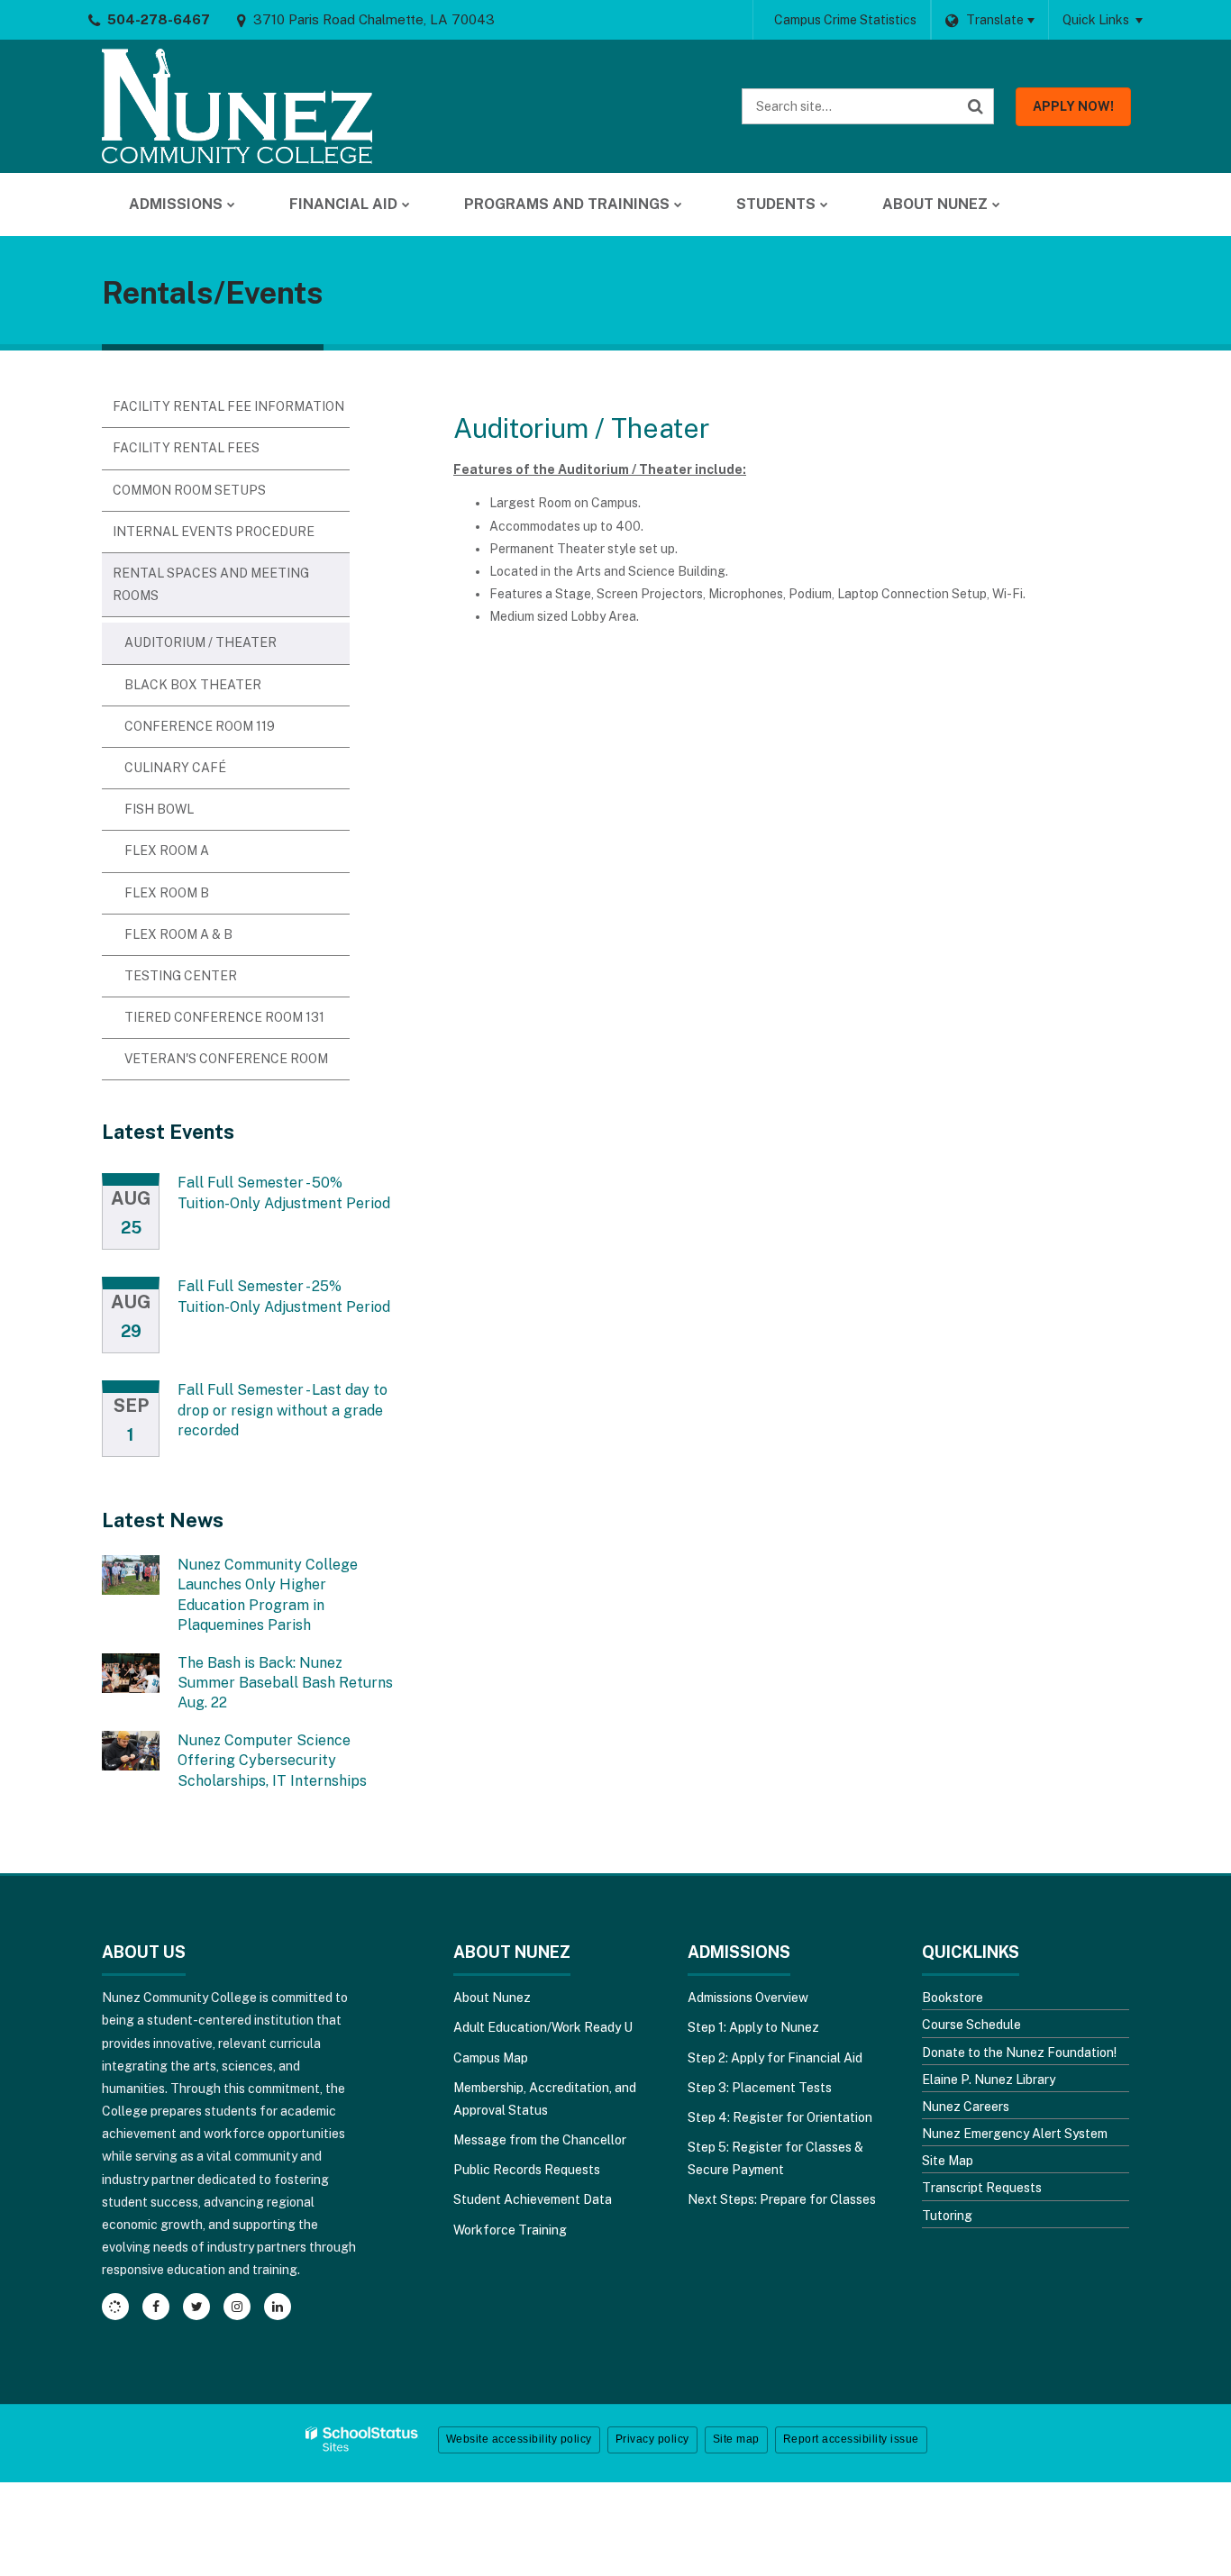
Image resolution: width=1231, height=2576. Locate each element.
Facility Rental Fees (186, 448)
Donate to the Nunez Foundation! (1019, 2053)
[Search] (976, 106)
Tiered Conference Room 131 (224, 1017)
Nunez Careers (966, 2107)
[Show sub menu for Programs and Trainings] (678, 205)
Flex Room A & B (178, 934)
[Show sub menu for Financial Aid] (406, 205)
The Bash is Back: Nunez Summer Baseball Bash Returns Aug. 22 (285, 1683)
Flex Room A (167, 851)
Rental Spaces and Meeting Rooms (211, 584)
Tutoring (947, 2216)
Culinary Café (175, 768)
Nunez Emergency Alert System (1015, 2134)
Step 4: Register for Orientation (780, 2117)
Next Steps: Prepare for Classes (782, 2199)
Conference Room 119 (200, 726)
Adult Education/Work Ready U (543, 2027)
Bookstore (953, 1998)
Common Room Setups (189, 490)
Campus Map (491, 2058)
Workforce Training (510, 2230)
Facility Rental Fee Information (228, 406)
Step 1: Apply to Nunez (753, 2027)
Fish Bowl (159, 809)
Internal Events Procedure (214, 532)
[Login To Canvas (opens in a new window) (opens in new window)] (115, 2307)
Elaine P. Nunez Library (989, 2080)
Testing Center (181, 976)
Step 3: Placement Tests (760, 2088)
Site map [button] (736, 2439)
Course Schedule (971, 2025)
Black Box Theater (193, 685)
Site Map (948, 2161)
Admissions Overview (748, 1998)
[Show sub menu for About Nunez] (996, 205)
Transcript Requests (982, 2188)
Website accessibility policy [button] (519, 2439)
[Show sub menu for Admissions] (231, 205)
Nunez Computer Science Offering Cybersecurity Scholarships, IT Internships (272, 1761)
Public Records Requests (527, 2170)
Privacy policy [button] (652, 2439)
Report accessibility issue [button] (851, 2439)
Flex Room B (167, 893)
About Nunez (492, 1998)
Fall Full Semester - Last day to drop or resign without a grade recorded (283, 1410)
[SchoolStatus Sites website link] (362, 2439)
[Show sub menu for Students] (824, 205)
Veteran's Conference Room (226, 1059)
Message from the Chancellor (540, 2140)
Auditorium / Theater (201, 642)
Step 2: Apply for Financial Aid (775, 2058)
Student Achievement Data (533, 2199)
